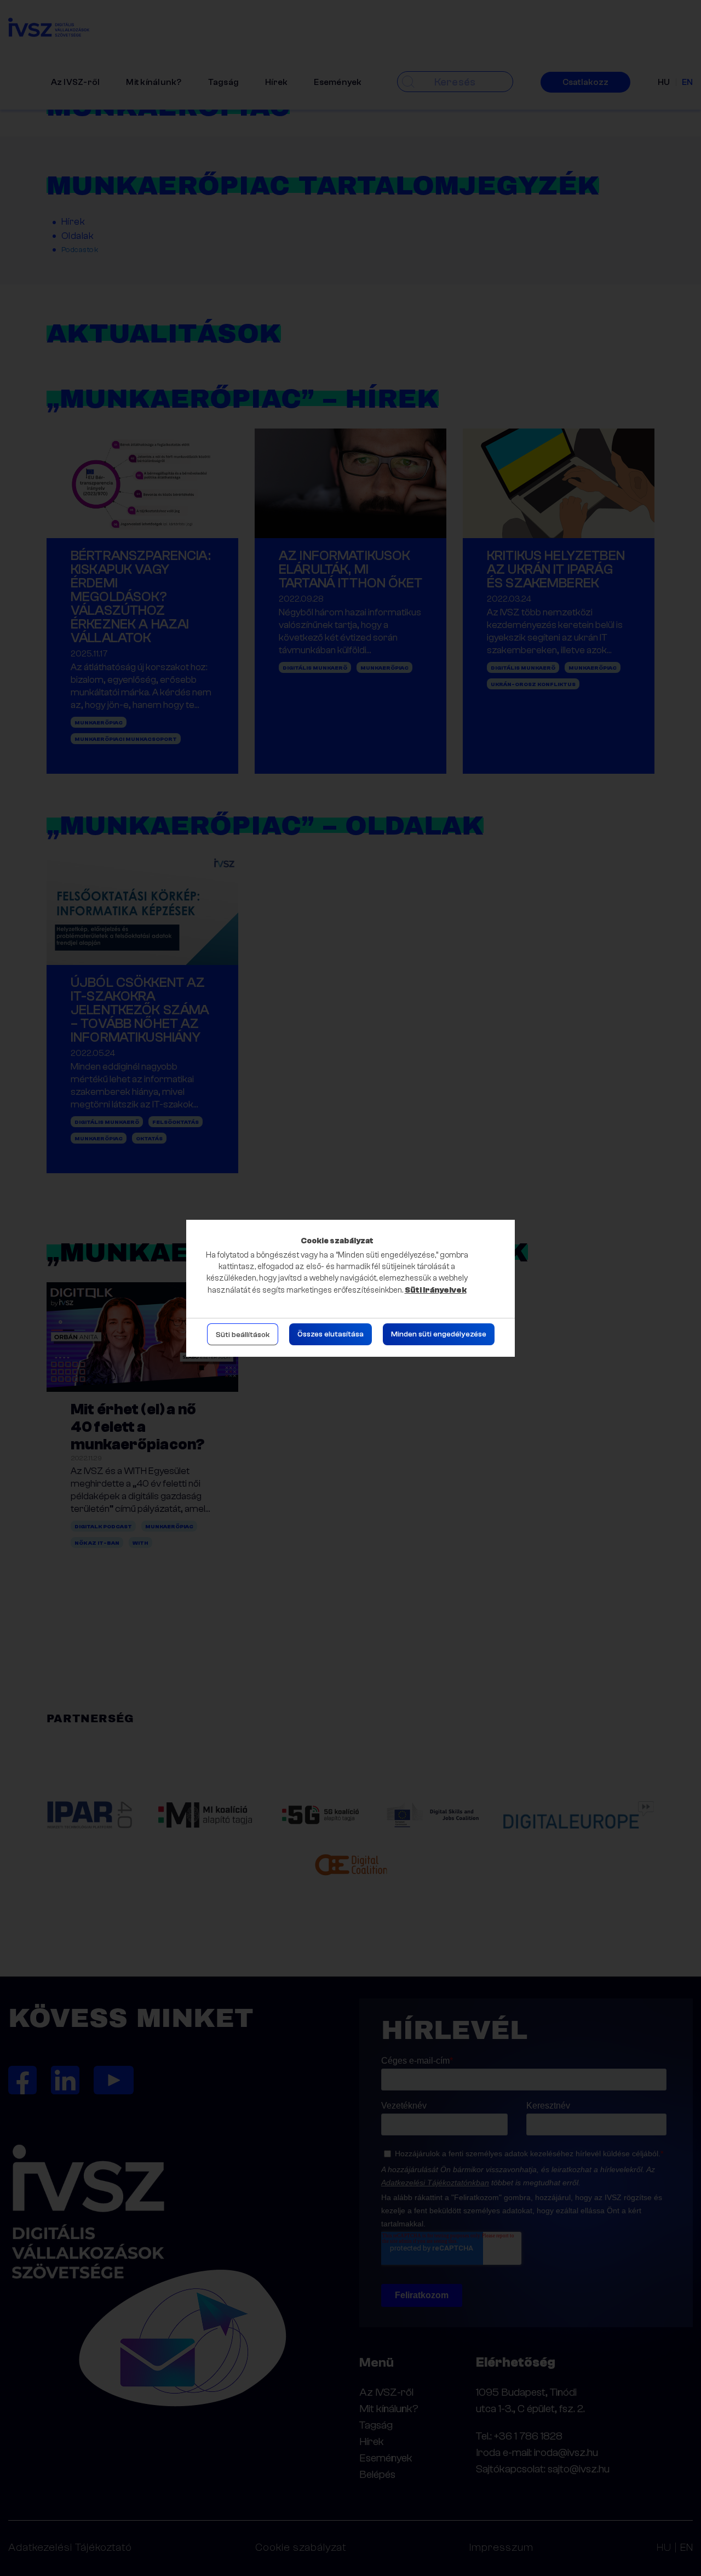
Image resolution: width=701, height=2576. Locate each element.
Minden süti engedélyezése (439, 1334)
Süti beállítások (243, 1335)
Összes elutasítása (331, 1334)
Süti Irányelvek (436, 1290)
